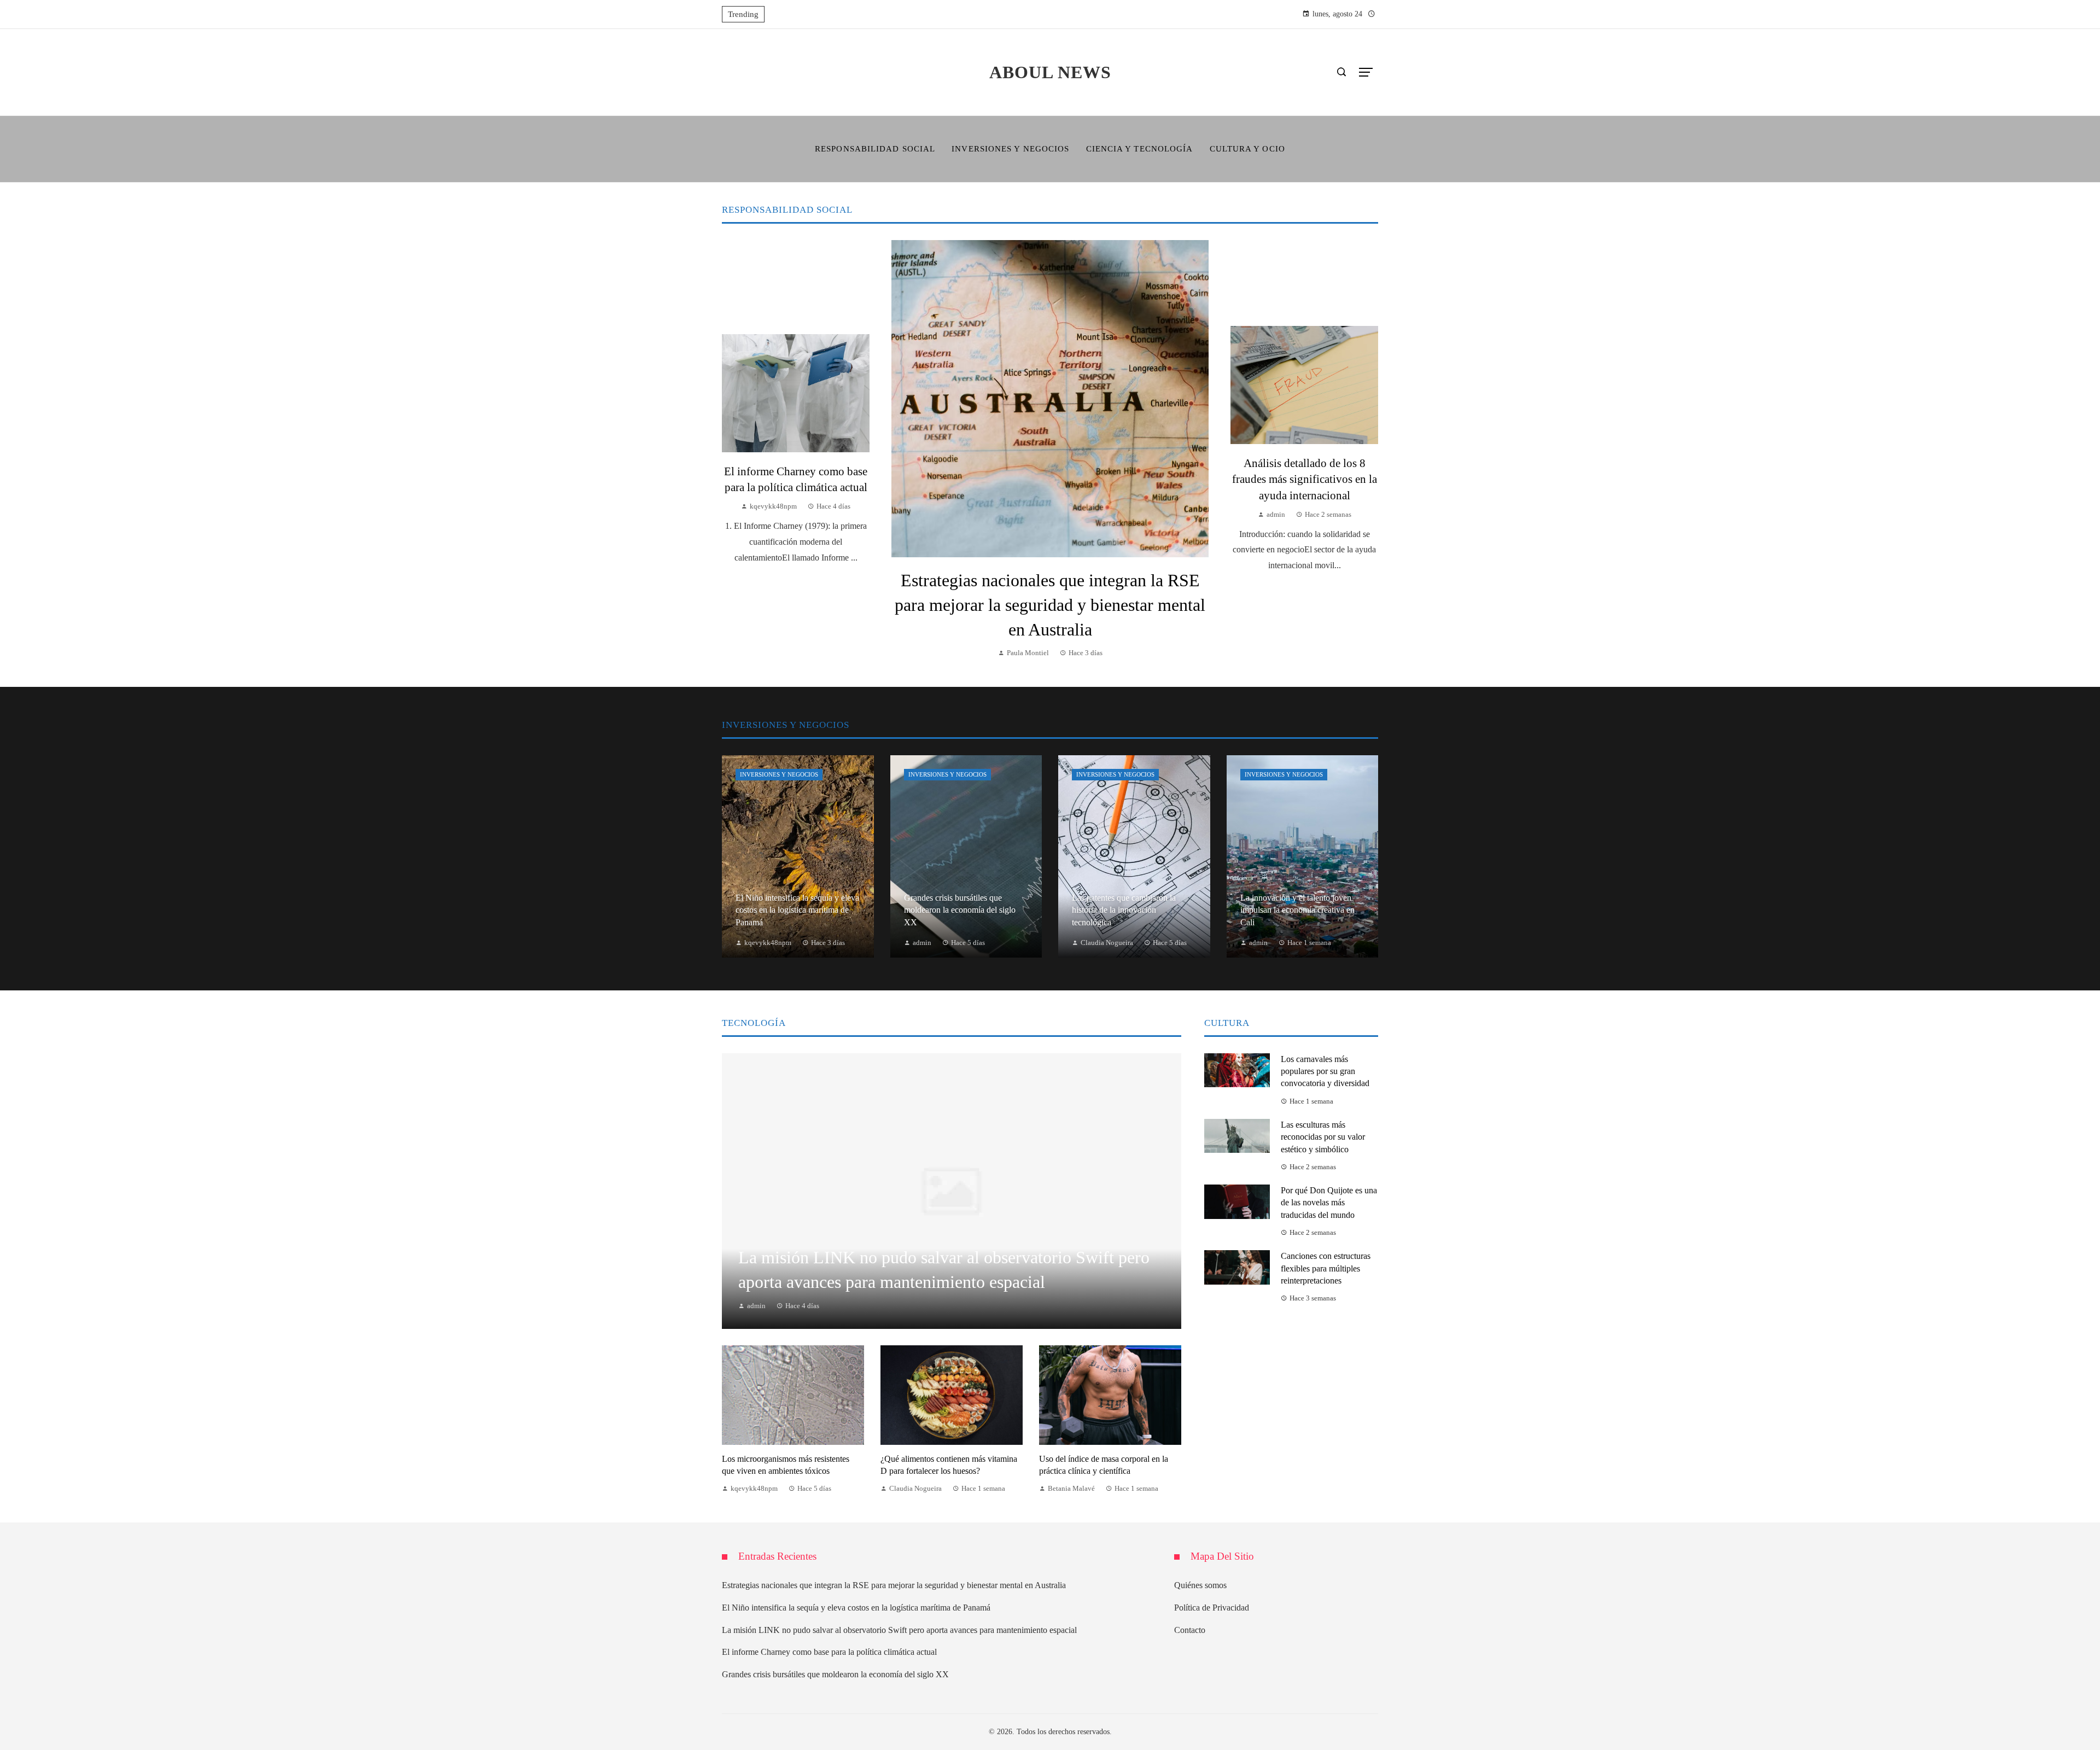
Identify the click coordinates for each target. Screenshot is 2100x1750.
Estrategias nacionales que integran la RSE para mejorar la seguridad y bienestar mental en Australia (1050, 605)
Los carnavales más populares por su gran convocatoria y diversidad (1325, 1071)
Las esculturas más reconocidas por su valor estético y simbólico (1323, 1137)
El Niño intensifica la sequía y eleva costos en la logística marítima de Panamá (856, 1608)
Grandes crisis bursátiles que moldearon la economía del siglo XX (835, 1674)
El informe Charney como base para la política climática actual (829, 1652)
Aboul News (1050, 72)
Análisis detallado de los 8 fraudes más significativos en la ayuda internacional (1305, 479)
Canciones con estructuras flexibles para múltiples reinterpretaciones (1326, 1268)
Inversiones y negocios (779, 774)
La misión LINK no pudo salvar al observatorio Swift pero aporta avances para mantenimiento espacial (899, 1630)
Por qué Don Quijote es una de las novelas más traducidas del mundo (1329, 1203)
